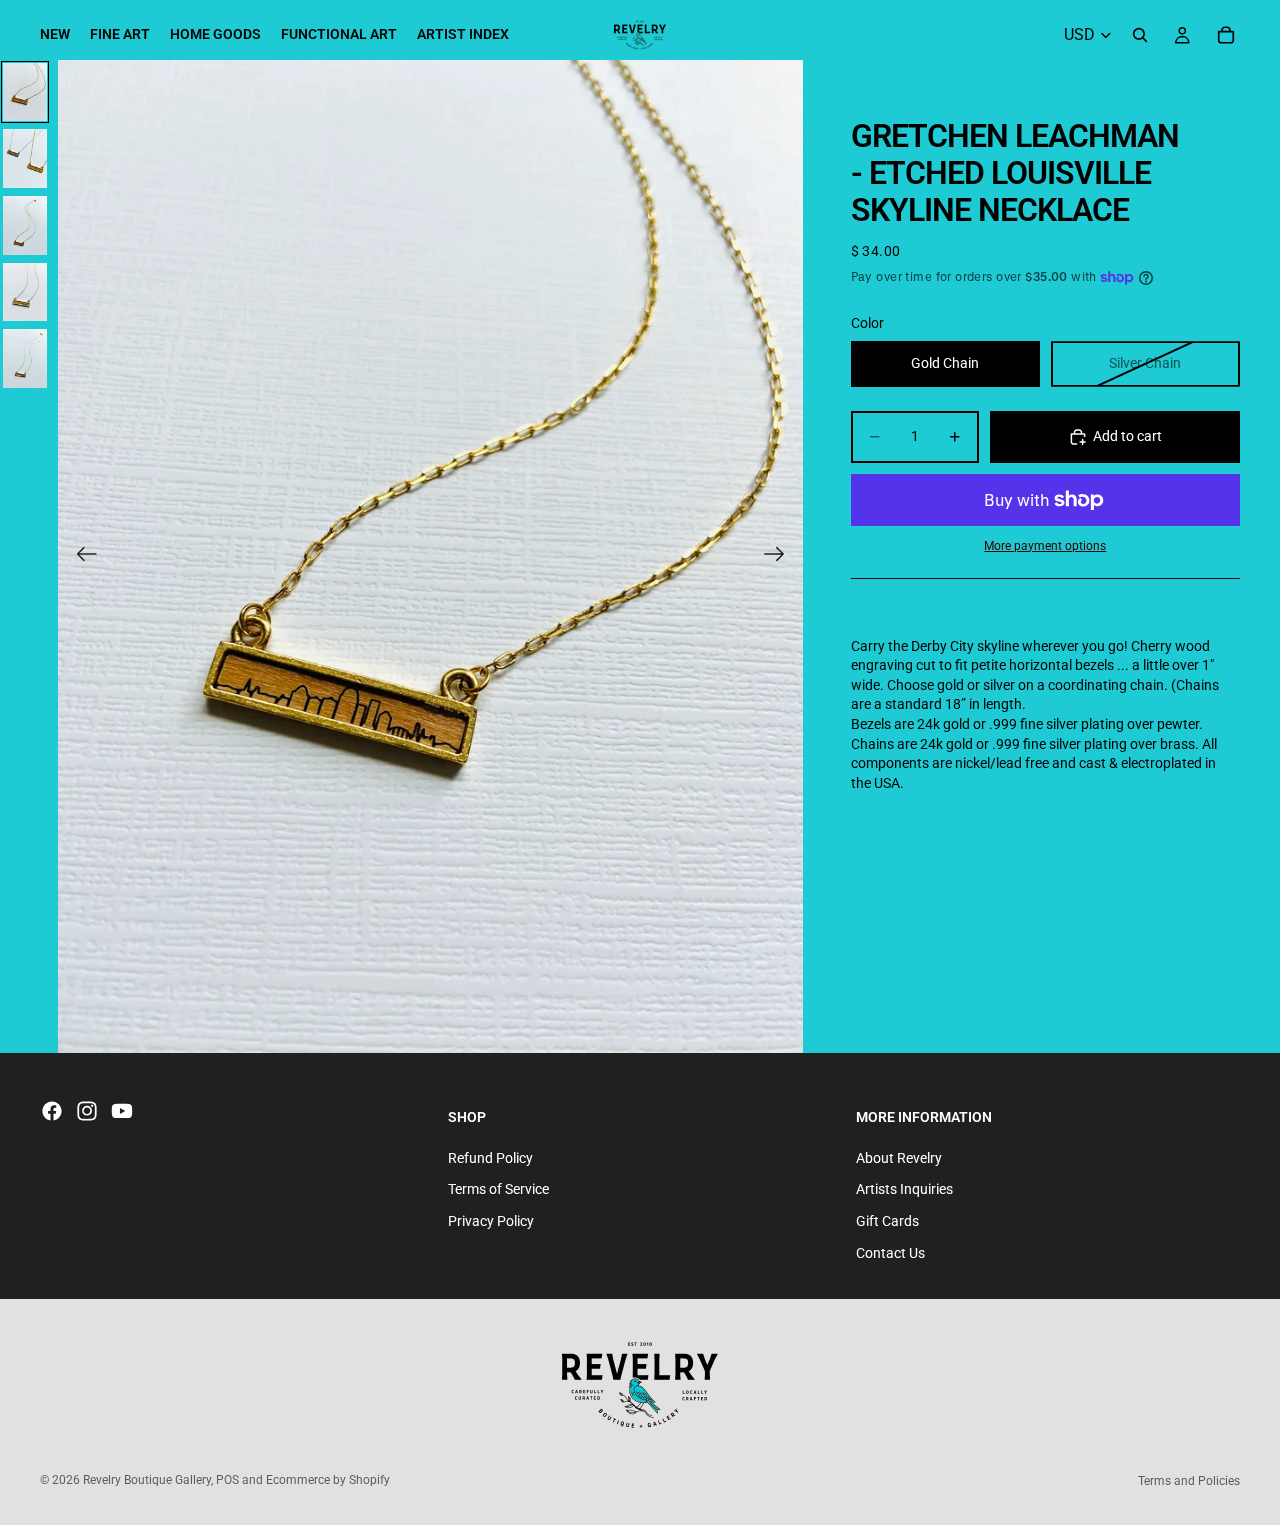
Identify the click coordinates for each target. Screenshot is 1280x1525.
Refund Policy (490, 1158)
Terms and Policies (1189, 1481)
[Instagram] (87, 1111)
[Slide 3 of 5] (25, 225)
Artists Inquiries (904, 1190)
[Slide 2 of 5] (25, 158)
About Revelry (899, 1158)
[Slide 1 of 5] (25, 92)
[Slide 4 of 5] (25, 292)
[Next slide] (780, 557)
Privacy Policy (491, 1221)
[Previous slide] (80, 557)
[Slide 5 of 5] (25, 358)
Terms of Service (498, 1190)
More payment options (1045, 546)
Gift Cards (887, 1221)
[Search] (1140, 35)
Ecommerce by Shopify (328, 1480)
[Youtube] (122, 1111)
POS (227, 1480)
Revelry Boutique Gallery (147, 1480)
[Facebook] (52, 1111)
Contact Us (890, 1253)
